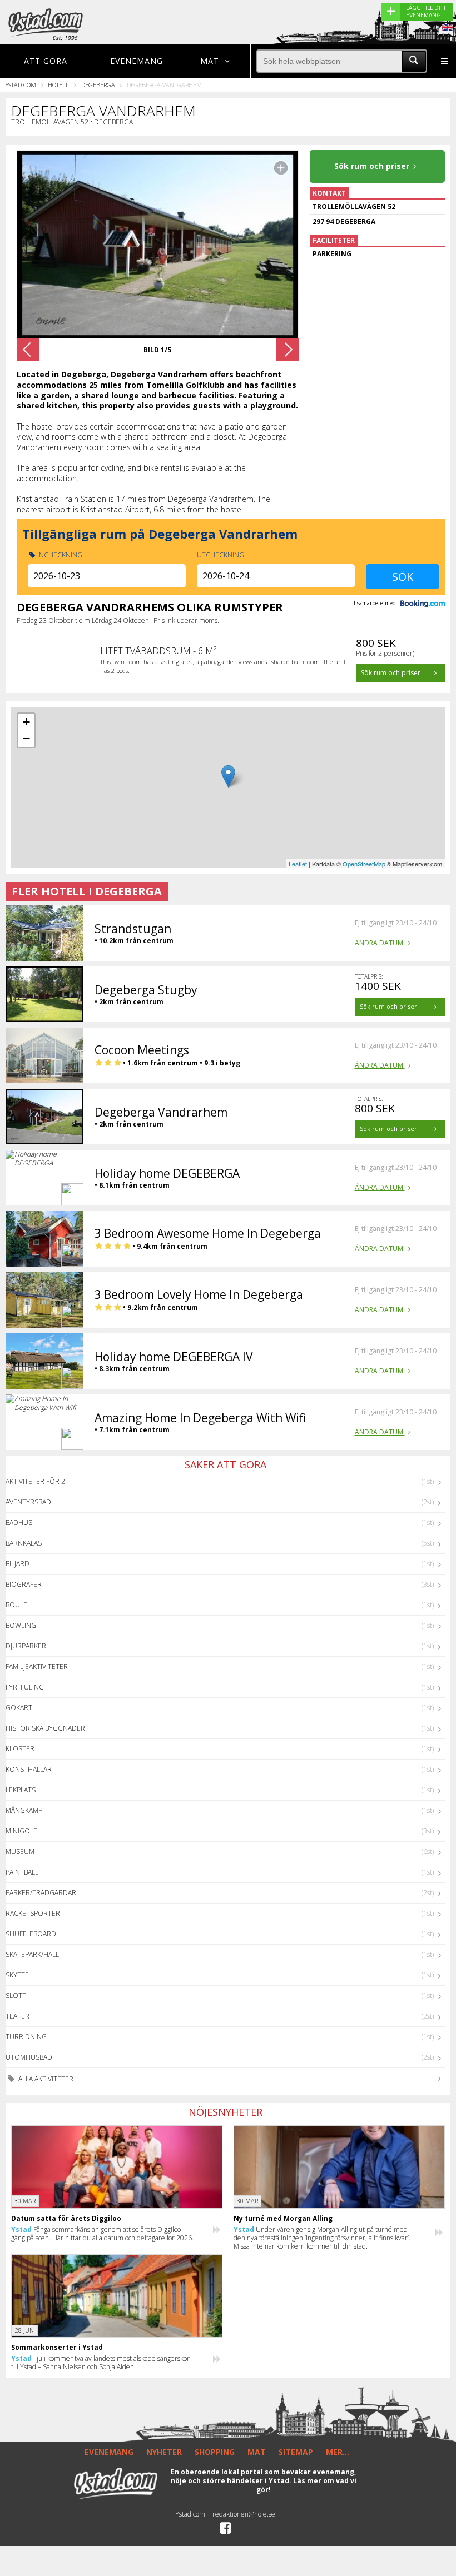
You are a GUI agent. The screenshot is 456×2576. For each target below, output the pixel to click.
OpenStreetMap (364, 864)
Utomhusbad (29, 2057)
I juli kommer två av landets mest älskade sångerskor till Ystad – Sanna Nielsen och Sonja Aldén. (100, 2363)
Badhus (19, 1523)
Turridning (26, 2037)
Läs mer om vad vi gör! (306, 2485)
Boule (16, 1605)
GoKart (19, 1708)
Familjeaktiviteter (37, 1666)
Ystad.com (21, 85)
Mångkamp (24, 1810)
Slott (16, 1995)
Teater (18, 2016)
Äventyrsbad (28, 1502)
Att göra (46, 61)
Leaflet (298, 864)
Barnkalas (24, 1543)
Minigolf (21, 1831)
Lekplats (21, 1790)
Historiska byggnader (45, 1728)
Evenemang (137, 61)
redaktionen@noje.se (244, 2514)
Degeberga (98, 85)
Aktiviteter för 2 (35, 1481)
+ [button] (26, 722)
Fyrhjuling (25, 1687)
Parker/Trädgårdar (41, 1893)
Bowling (21, 1625)
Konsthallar (29, 1769)
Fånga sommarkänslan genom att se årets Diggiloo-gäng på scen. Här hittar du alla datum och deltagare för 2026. (102, 2234)
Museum (20, 1852)
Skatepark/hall (32, 1954)
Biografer (24, 1584)
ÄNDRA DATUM (380, 943)
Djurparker (26, 1646)
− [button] (26, 738)
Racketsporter (33, 1913)
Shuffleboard (31, 1934)
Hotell (58, 85)
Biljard (18, 1564)
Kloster (20, 1749)
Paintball (22, 1872)
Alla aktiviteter (45, 2079)
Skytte (17, 1975)
